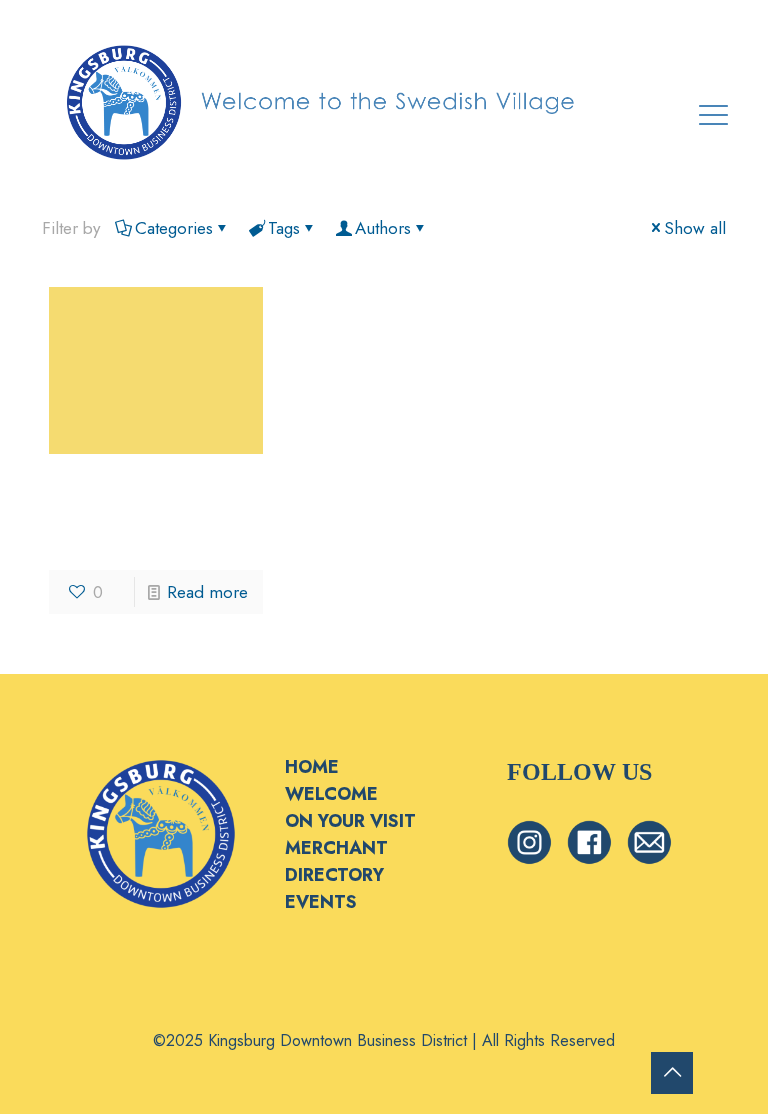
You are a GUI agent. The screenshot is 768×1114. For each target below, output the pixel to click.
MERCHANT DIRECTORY (336, 861)
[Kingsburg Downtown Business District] (322, 100)
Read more (207, 592)
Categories (174, 228)
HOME (312, 767)
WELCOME (331, 794)
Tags (284, 228)
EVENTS (321, 902)
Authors (383, 228)
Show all (695, 228)
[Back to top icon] (672, 1073)
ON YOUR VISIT (350, 821)
